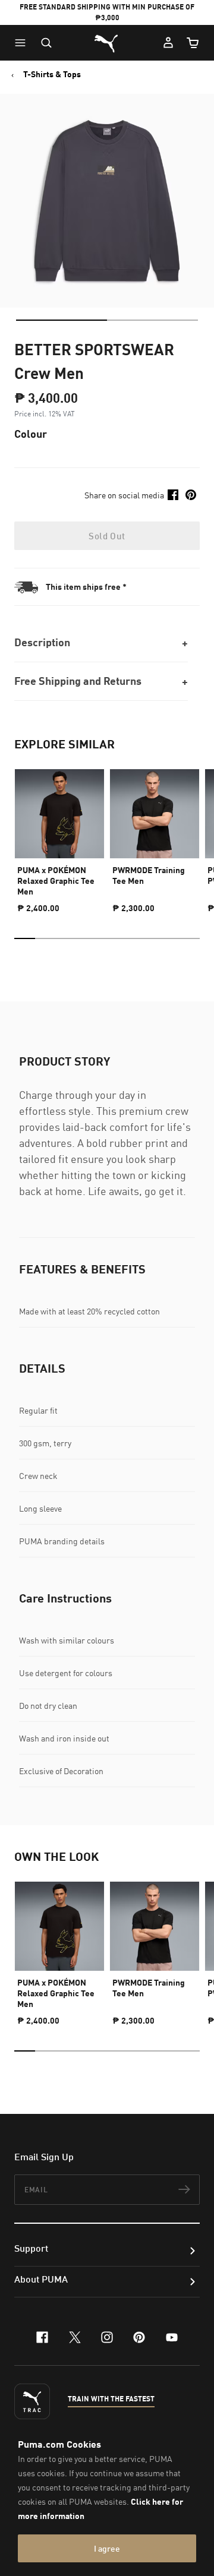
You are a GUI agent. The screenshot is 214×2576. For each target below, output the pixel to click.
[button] (23, 43)
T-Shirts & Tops (52, 74)
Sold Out (107, 536)
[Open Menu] (23, 43)
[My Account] (168, 43)
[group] (59, 836)
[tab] (62, 320)
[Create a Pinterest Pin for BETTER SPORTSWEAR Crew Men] (191, 495)
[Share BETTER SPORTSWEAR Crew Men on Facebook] (173, 495)
